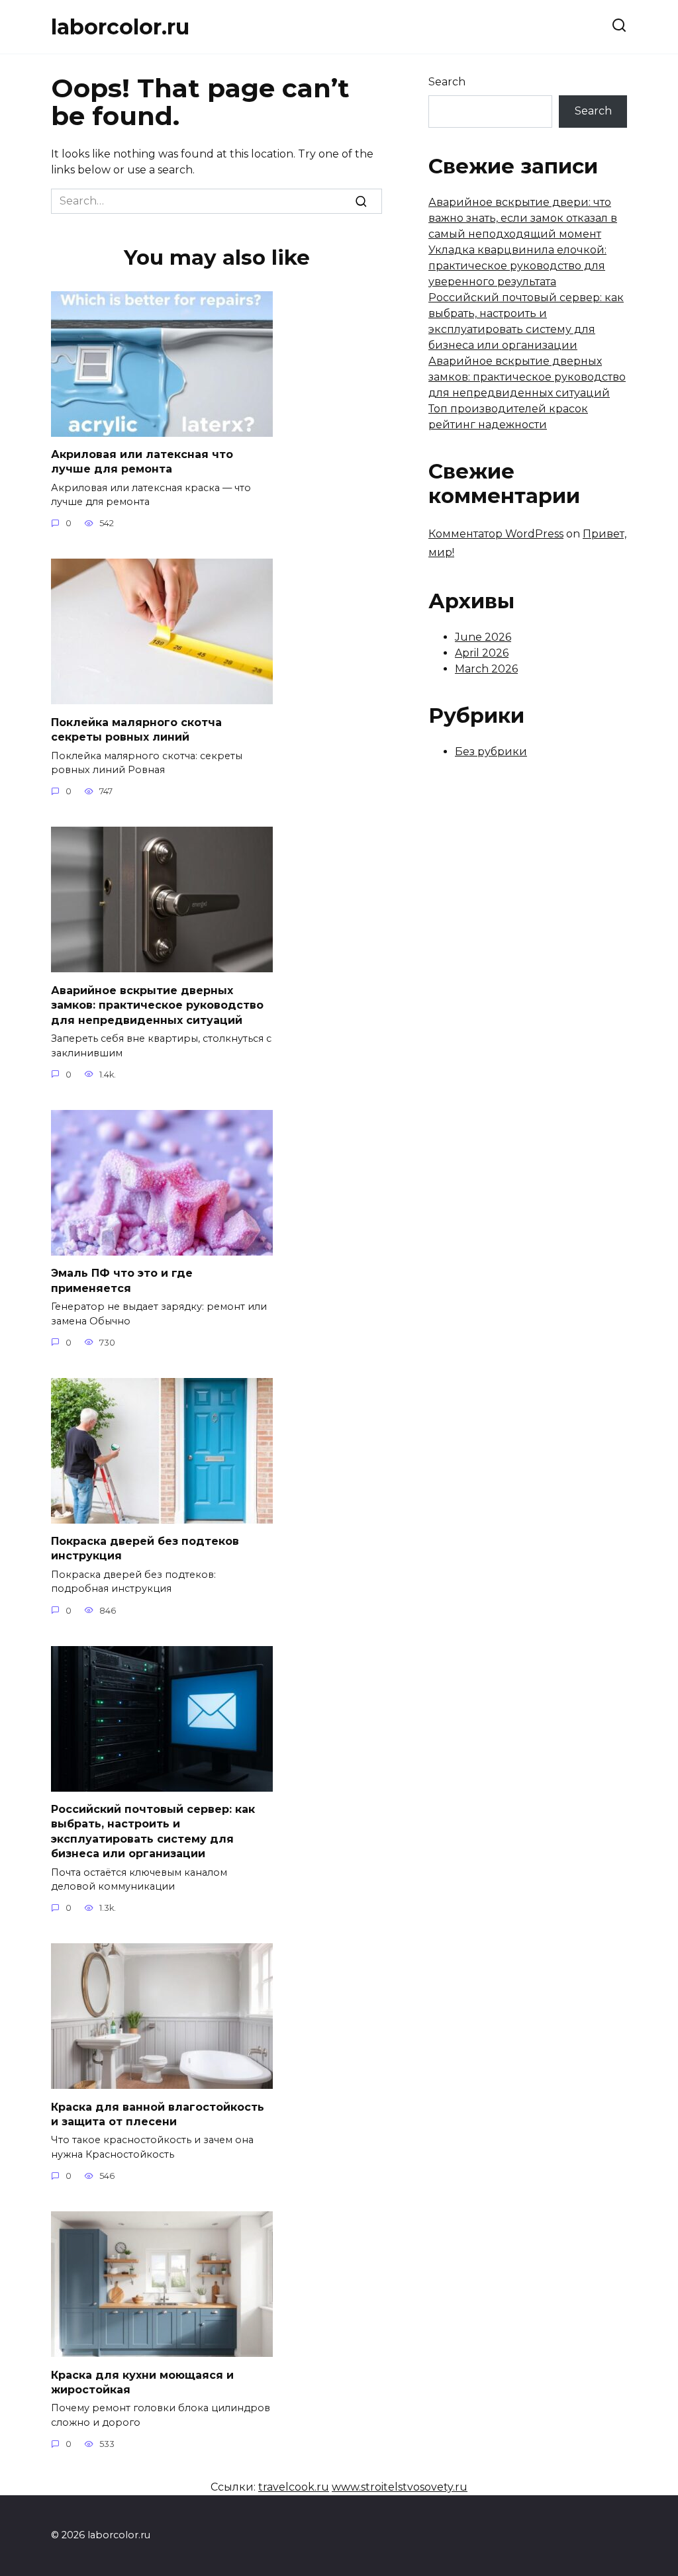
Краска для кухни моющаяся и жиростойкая (142, 2382)
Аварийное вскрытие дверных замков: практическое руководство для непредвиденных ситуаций (157, 1005)
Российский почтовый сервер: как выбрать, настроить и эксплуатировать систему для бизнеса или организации (153, 1831)
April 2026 (482, 653)
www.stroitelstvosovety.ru (400, 2487)
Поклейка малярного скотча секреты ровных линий (136, 729)
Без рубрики (491, 752)
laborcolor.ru (120, 27)
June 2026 (483, 637)
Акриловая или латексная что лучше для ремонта (142, 462)
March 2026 (486, 669)
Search (447, 82)
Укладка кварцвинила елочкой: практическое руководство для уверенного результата (517, 266)
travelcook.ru (294, 2487)
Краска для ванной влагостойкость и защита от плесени (158, 2114)
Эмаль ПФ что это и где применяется (122, 1280)
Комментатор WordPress (496, 534)
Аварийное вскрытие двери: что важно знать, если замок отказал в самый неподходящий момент (523, 218)
